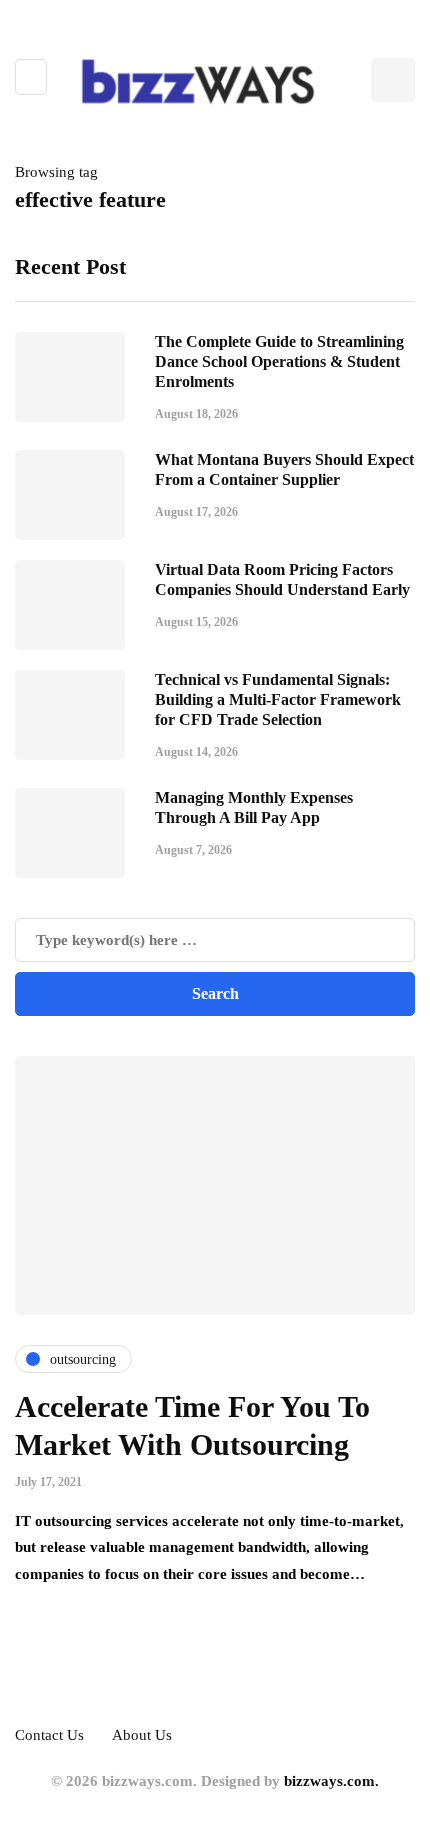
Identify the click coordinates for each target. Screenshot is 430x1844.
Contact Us (49, 1735)
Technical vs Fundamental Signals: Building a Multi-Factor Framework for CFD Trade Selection (278, 699)
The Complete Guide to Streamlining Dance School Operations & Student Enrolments (279, 361)
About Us (142, 1735)
